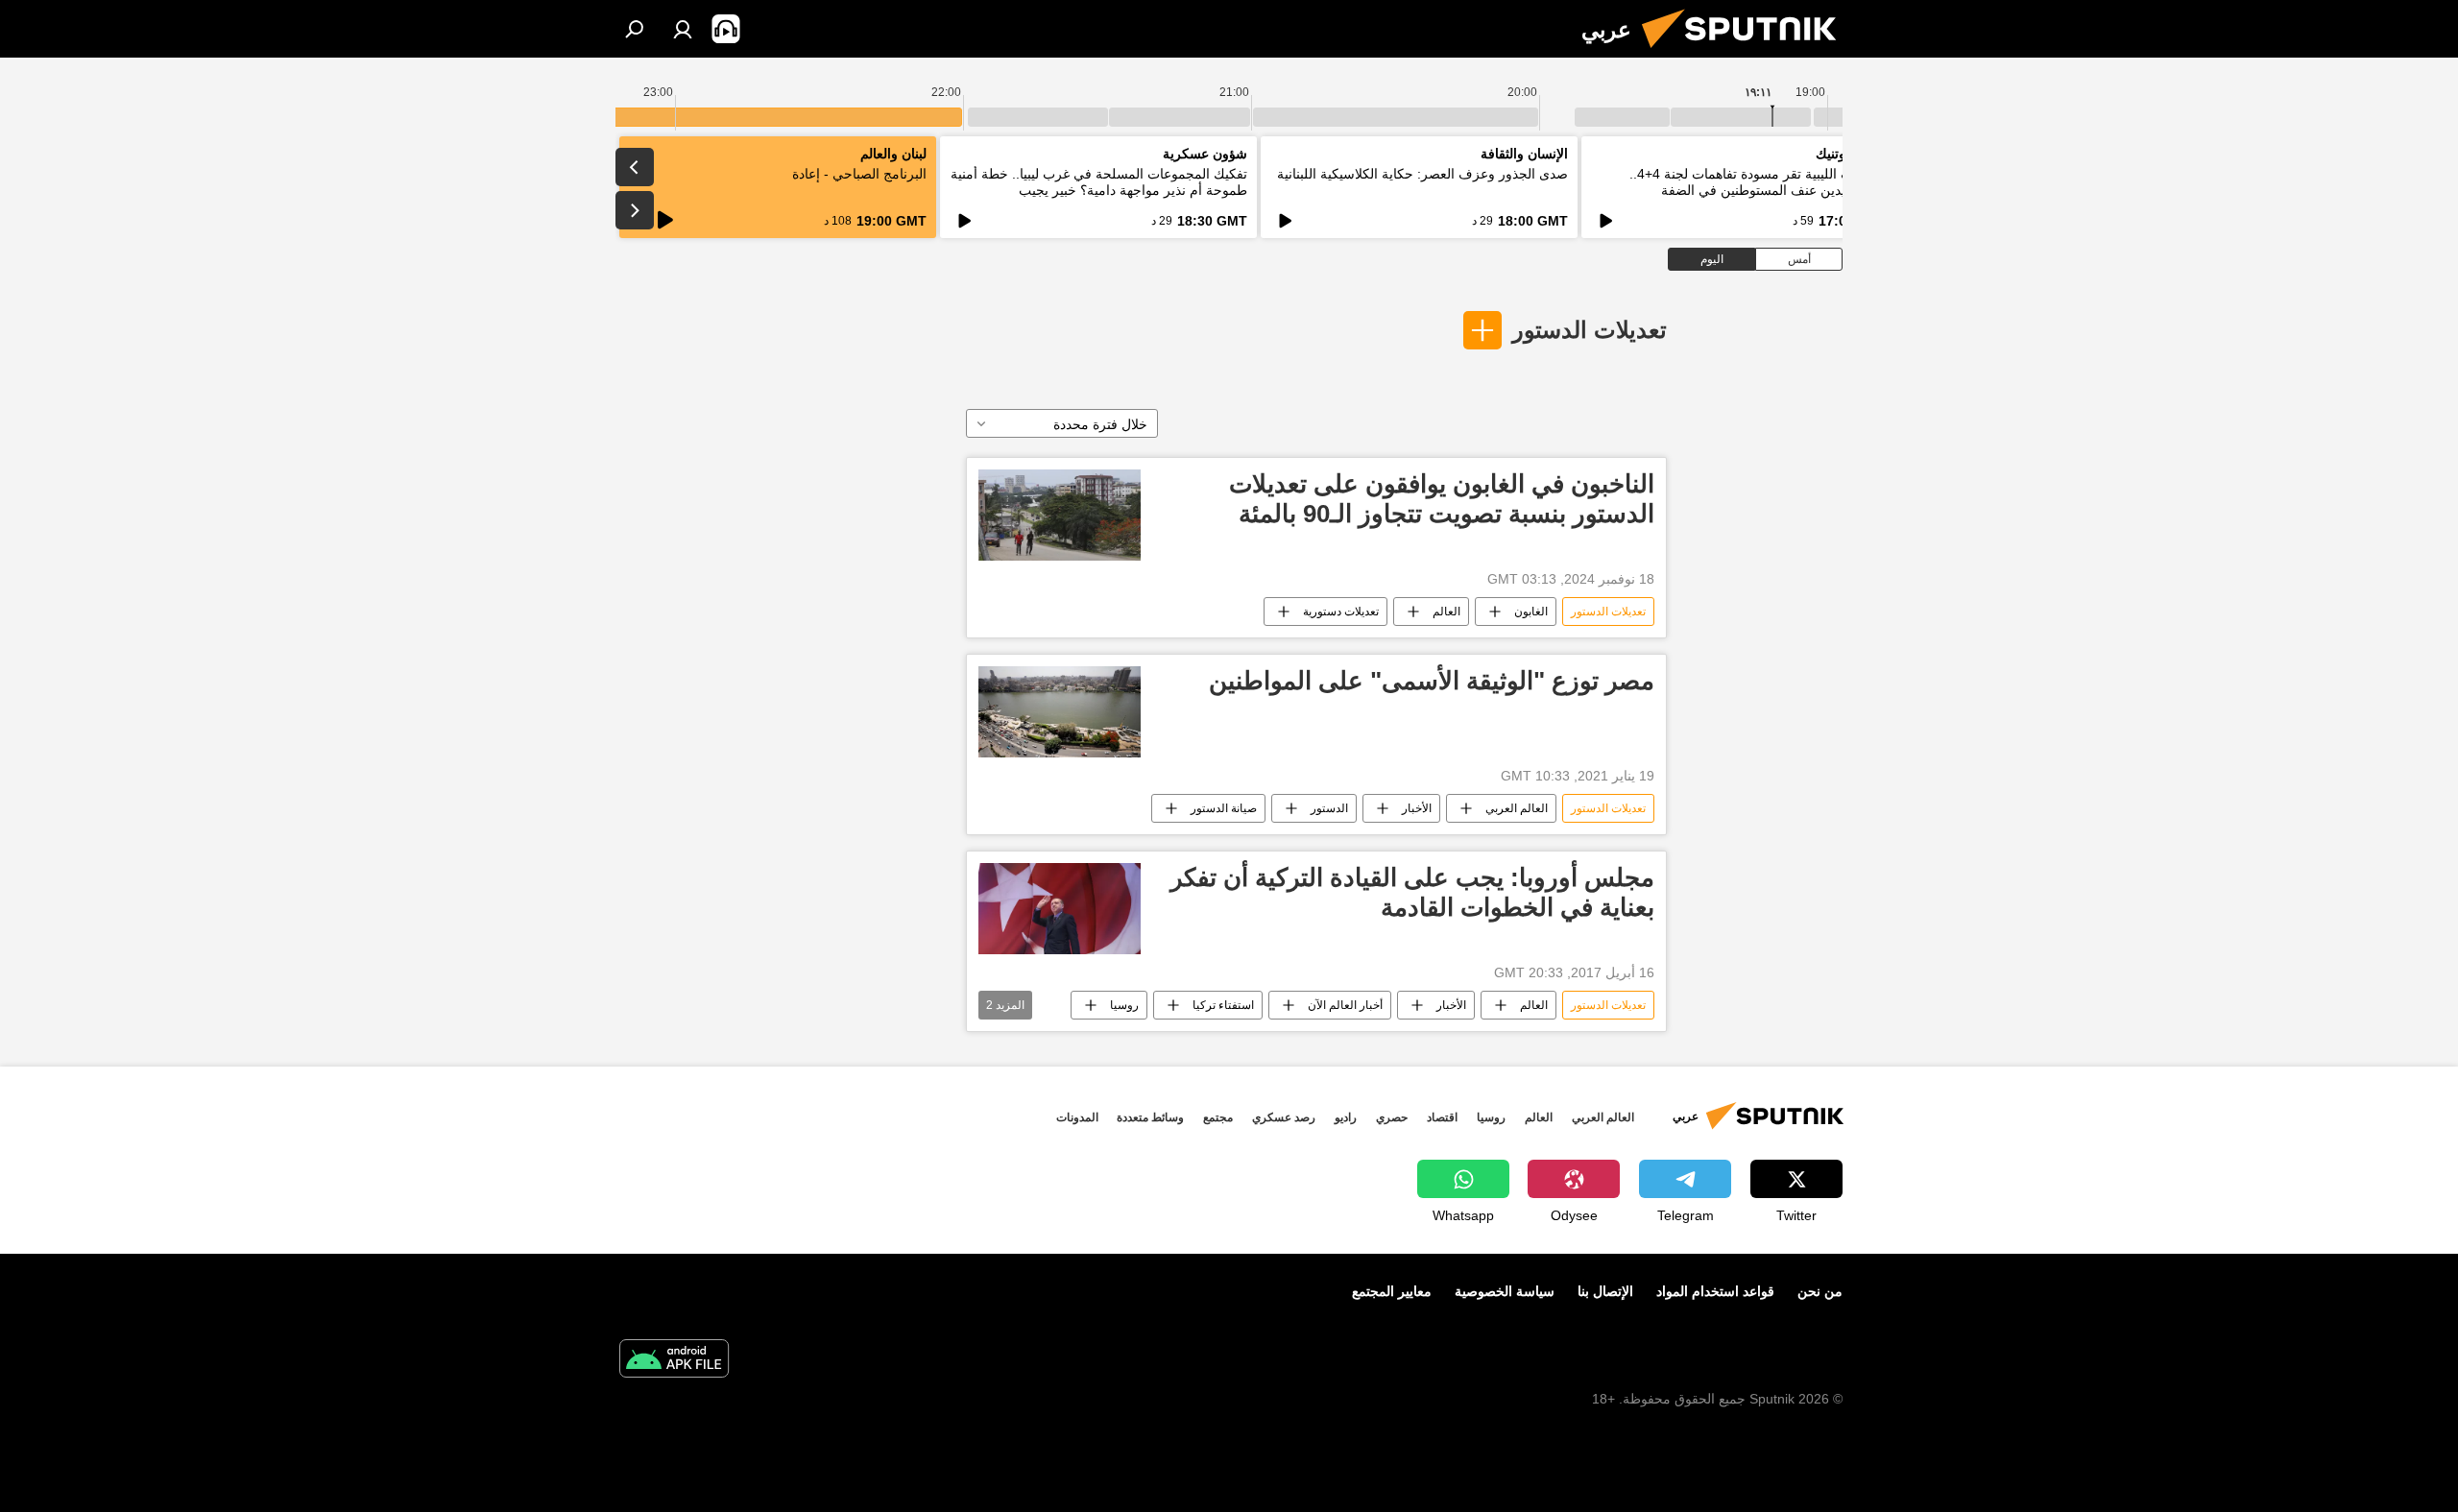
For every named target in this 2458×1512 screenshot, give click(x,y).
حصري (1392, 1117)
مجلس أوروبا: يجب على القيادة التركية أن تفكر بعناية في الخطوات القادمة (1412, 892)
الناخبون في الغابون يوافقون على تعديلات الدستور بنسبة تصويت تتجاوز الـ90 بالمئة (1442, 499)
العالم (1446, 612)
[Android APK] (674, 1361)
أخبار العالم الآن (1345, 1005)
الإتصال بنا (1605, 1291)
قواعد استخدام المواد (1715, 1291)
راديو (1346, 1117)
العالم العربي (1517, 808)
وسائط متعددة (1150, 1117)
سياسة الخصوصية (1505, 1291)
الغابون (1531, 612)
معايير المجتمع (1392, 1291)
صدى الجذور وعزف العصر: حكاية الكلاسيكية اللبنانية (1422, 174)
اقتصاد (1442, 1117)
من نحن (1820, 1291)
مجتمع (1218, 1117)
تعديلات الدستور (1590, 330)
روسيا (1124, 1005)
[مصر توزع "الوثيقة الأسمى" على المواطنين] (1060, 712)
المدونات (1077, 1117)
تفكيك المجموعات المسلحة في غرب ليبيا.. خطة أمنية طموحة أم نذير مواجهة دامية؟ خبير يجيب (1099, 182)
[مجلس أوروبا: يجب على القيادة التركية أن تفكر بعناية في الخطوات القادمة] (1060, 909)
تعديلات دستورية (1341, 612)
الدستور (1329, 808)
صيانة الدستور (1224, 808)
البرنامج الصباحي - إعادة (859, 174)
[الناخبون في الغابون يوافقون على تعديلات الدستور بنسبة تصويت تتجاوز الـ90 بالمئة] (1060, 515)
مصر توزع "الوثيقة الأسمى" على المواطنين (1432, 681)
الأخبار (1417, 808)
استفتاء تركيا (1223, 1005)
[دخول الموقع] (683, 29)
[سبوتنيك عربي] (1747, 53)
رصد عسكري (1284, 1117)
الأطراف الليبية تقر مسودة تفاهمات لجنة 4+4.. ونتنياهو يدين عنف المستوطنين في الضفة (1759, 182)
